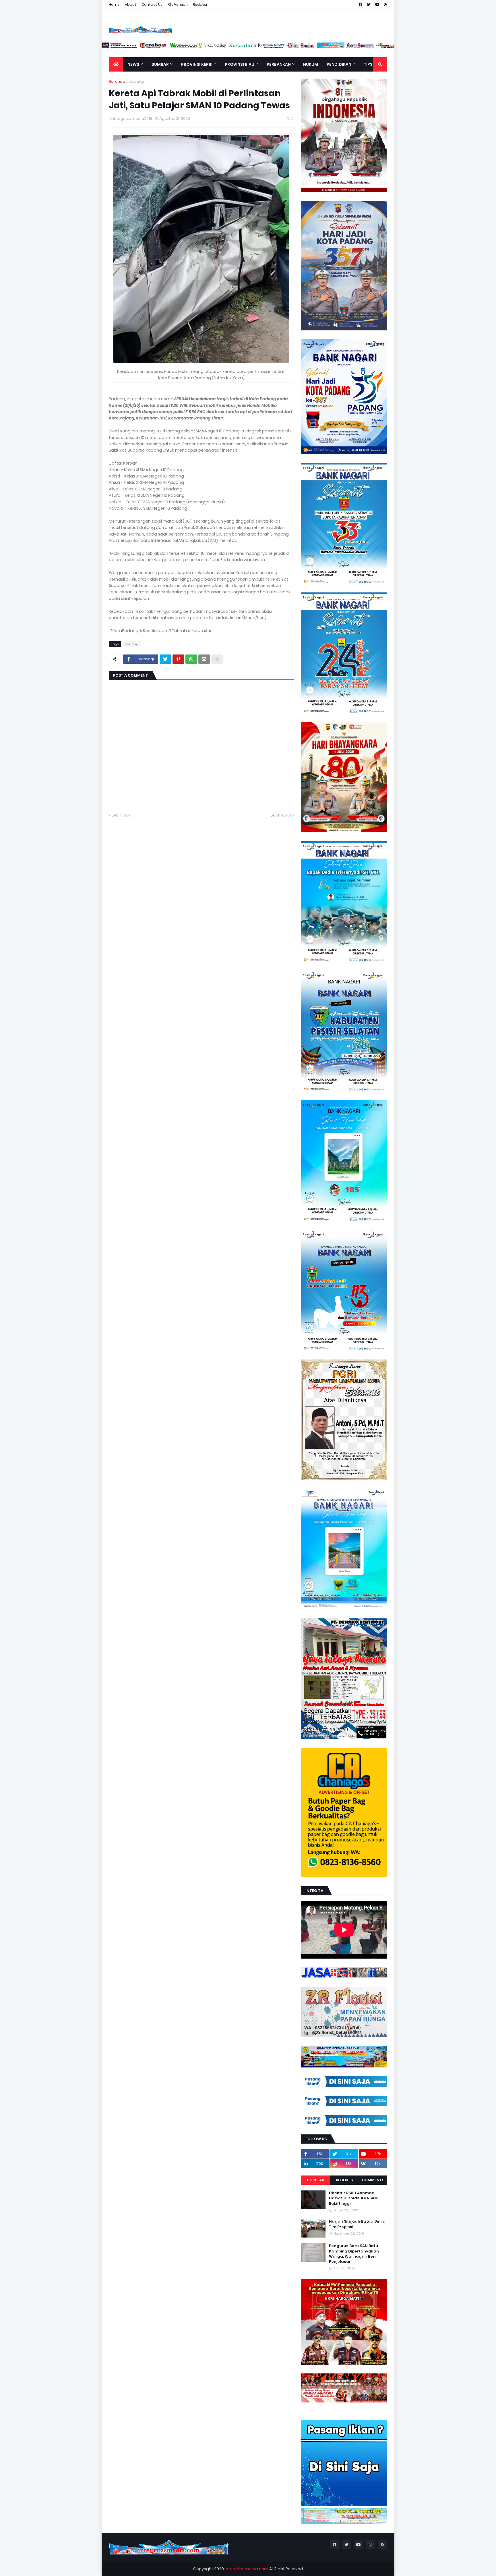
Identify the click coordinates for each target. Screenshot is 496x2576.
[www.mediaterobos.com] (203, 47)
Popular (316, 2180)
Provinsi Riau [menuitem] (240, 64)
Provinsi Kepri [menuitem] (197, 64)
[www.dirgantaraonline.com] (115, 47)
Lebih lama (281, 815)
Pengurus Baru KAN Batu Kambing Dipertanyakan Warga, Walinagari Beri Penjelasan (354, 2254)
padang (136, 81)
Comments (373, 2180)
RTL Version (178, 4)
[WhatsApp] (191, 659)
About (131, 4)
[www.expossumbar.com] (351, 47)
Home (114, 4)
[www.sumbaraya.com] (174, 47)
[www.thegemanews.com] (321, 47)
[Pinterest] (178, 659)
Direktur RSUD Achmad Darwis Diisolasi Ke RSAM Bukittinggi (353, 2198)
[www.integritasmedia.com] (381, 47)
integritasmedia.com (247, 2569)
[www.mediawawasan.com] (233, 47)
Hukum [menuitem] (311, 64)
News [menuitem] (133, 64)
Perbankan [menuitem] (279, 64)
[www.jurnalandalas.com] (262, 47)
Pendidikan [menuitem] (339, 64)
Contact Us (152, 4)
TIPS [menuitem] (368, 64)
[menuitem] (116, 64)
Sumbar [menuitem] (160, 64)
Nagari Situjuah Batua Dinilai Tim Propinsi (358, 2224)
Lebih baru (122, 815)
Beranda (117, 81)
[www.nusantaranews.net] (292, 47)
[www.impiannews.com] (144, 47)
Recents (344, 2180)
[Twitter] (165, 659)
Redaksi (200, 4)
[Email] (204, 659)
